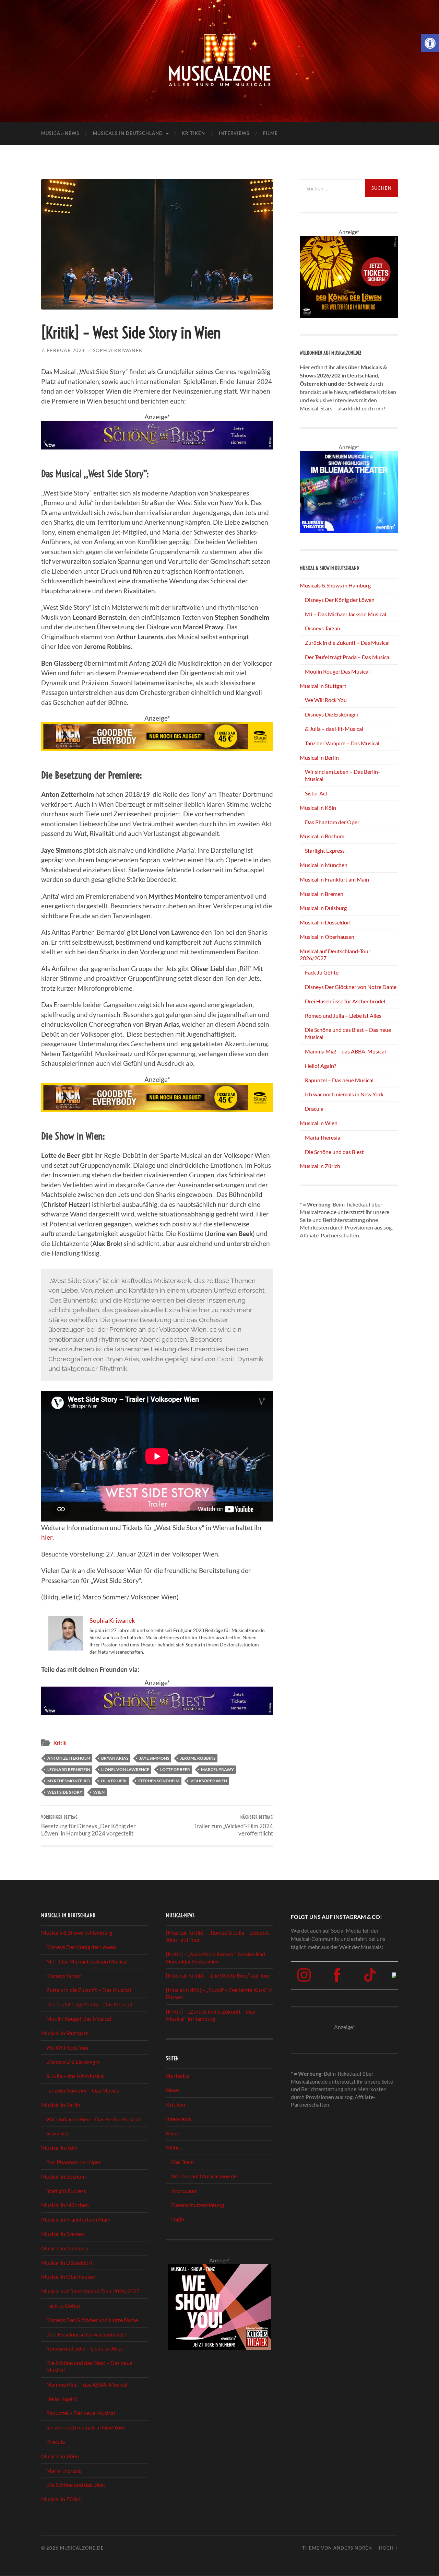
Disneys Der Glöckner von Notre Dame (351, 987)
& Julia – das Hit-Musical (334, 729)
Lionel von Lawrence (125, 1769)
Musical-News (60, 133)
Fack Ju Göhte (322, 972)
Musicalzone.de (82, 2548)
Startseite (177, 2076)
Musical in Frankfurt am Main (334, 879)
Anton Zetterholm (69, 1758)
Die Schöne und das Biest (334, 1152)
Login (178, 2219)
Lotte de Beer (175, 1769)
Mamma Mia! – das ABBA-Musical (345, 1051)
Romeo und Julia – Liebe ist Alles (343, 1016)
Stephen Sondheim (159, 1781)
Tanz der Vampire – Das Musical (342, 743)
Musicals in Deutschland (128, 133)
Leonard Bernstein (69, 1769)
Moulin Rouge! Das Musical (337, 671)
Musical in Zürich (320, 1166)
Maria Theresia (323, 1137)
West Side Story (65, 1792)
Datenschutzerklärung (198, 2205)
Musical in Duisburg (323, 908)
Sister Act (316, 793)
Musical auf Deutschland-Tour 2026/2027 (90, 2291)
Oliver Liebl (114, 1781)
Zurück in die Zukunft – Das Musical (347, 643)
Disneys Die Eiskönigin (332, 714)
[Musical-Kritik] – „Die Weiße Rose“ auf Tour (218, 1975)
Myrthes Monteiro (69, 1781)
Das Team (182, 2162)
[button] (430, 43)
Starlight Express (325, 850)
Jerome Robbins (198, 1758)
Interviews (234, 133)
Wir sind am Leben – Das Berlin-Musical (93, 2119)
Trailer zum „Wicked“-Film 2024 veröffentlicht (233, 1826)
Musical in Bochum (322, 836)
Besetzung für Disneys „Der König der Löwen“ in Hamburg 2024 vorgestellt (88, 1826)
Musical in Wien (319, 1123)
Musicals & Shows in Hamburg (335, 585)
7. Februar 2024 (63, 350)
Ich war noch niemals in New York (344, 1094)
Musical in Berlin (319, 757)
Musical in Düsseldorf (325, 922)
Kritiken (193, 133)
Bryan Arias (115, 1758)
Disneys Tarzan (323, 628)
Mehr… (175, 2147)
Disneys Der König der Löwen (340, 600)
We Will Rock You (326, 700)
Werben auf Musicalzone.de (204, 2176)
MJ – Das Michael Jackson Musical (346, 614)
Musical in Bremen (322, 894)
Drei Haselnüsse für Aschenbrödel (345, 1001)
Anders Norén (353, 2548)
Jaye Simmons (154, 1758)
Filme (270, 133)
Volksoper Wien (209, 1781)
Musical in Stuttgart (323, 686)
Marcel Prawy (217, 1769)
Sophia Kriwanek (118, 350)
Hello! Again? (321, 1066)
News (173, 2090)
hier (47, 1537)
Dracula (314, 1109)
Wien (99, 1792)
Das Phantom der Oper (332, 822)
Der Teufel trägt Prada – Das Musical (348, 657)
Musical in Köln (318, 808)
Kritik (60, 1743)
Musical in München (324, 865)
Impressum (184, 2190)
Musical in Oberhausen (327, 937)
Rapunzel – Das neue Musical (339, 1080)
